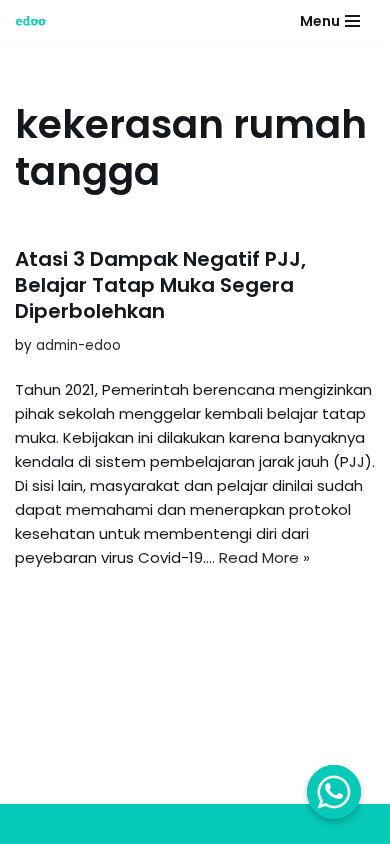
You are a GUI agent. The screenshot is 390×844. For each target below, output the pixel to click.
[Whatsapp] (334, 792)
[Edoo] (36, 21)
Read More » (264, 557)
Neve (34, 823)
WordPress (198, 823)
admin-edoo (78, 345)
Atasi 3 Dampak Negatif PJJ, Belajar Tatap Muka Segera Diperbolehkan (160, 285)
